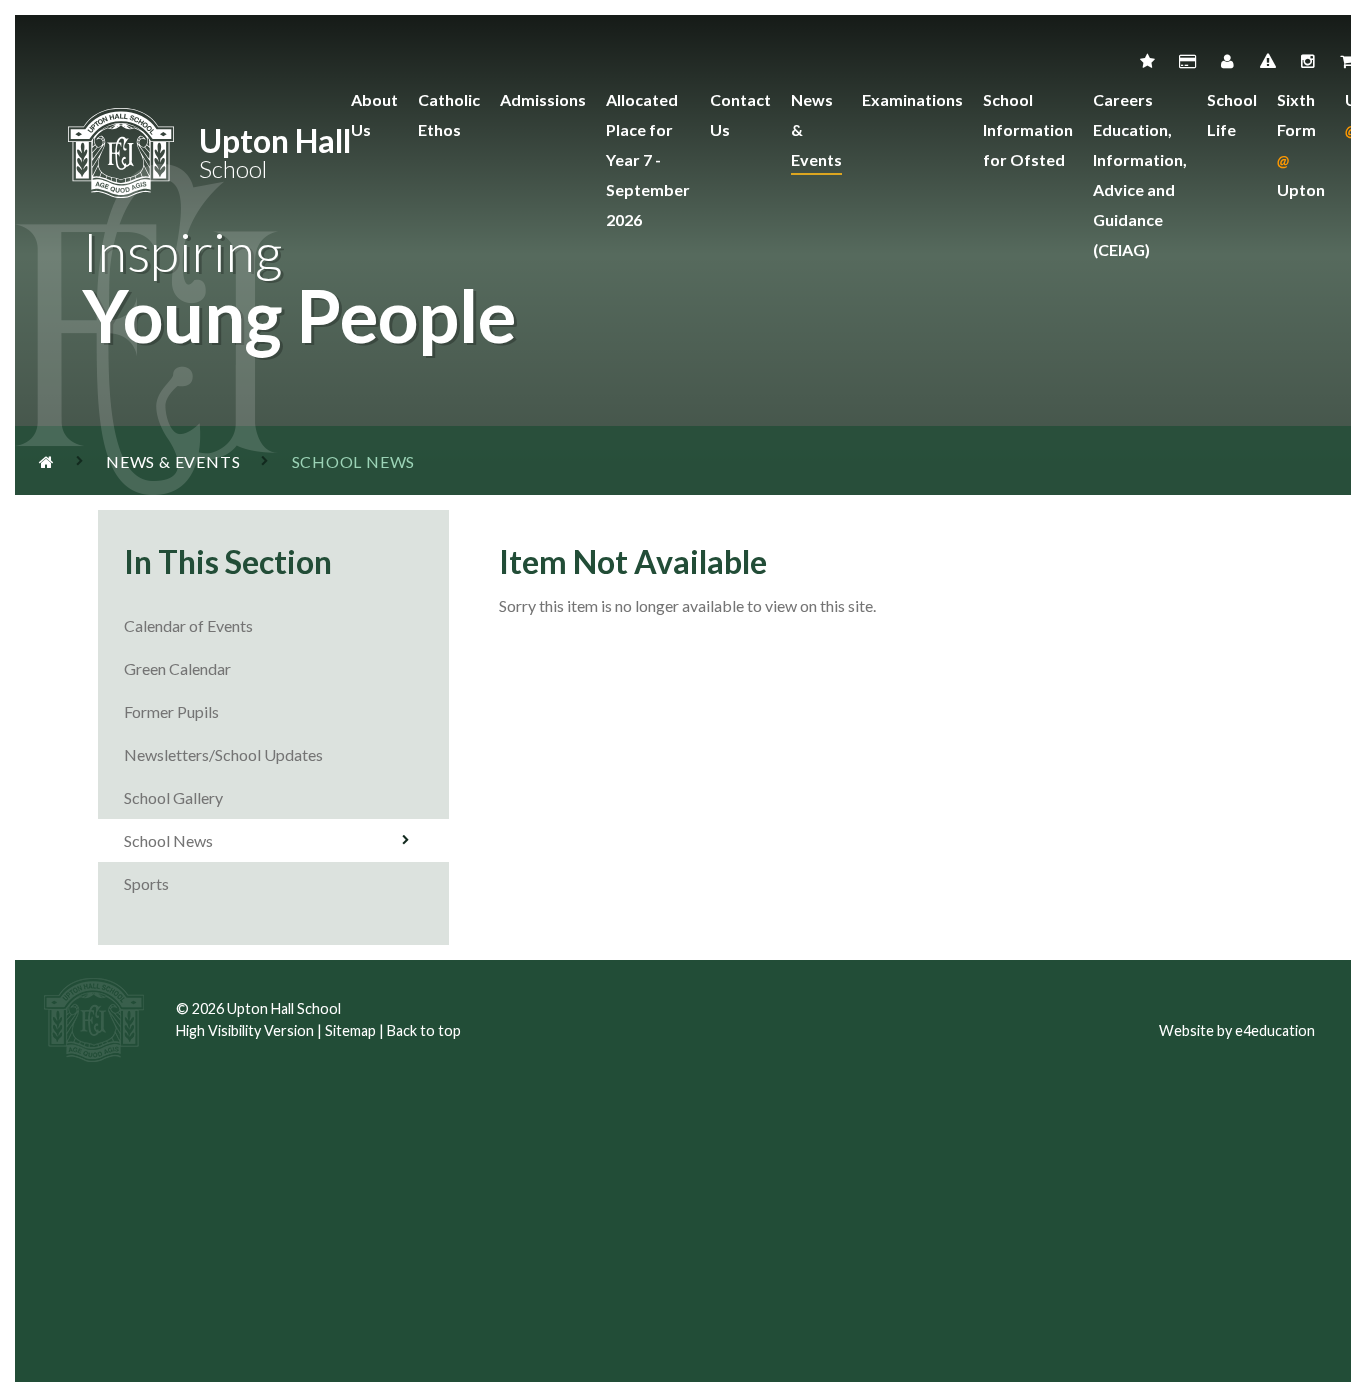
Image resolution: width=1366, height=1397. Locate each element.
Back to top (424, 1030)
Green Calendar (177, 668)
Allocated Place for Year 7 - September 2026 (648, 159)
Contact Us (740, 114)
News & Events (816, 129)
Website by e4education (1237, 1030)
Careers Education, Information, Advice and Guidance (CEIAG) (1140, 174)
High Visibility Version (245, 1030)
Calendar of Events (188, 625)
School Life (1232, 114)
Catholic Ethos (449, 114)
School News (168, 840)
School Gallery (173, 797)
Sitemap (350, 1030)
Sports (146, 883)
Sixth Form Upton (1301, 144)
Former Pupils (173, 711)
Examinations (912, 99)
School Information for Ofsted (1028, 129)
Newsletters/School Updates (223, 754)
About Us (374, 114)
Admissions (543, 99)
